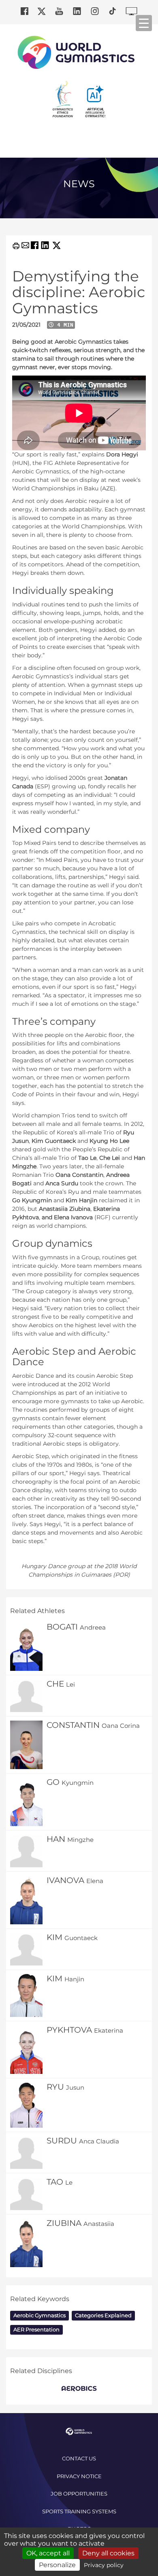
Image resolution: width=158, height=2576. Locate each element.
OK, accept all (48, 2553)
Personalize (57, 2565)
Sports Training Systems (79, 2511)
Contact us (79, 2458)
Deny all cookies (108, 2553)
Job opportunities (79, 2494)
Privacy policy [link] (104, 2565)
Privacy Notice (79, 2476)
